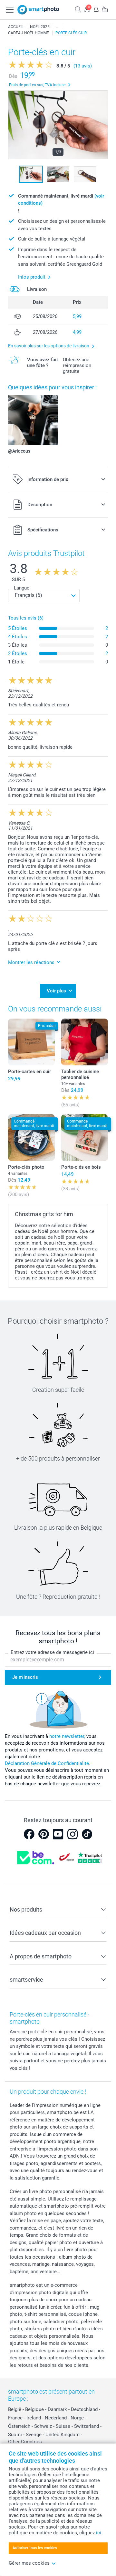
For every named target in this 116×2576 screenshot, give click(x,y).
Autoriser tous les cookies (35, 2548)
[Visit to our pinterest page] (43, 1834)
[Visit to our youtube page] (58, 1834)
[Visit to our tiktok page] (87, 1834)
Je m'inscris (25, 1677)
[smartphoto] (38, 10)
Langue (22, 588)
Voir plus (56, 991)
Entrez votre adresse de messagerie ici (52, 1652)
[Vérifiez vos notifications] (96, 9)
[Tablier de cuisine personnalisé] (85, 1042)
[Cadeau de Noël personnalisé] (57, 27)
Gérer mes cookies (29, 2563)
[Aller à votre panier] (105, 9)
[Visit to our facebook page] (29, 1834)
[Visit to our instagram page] (72, 1834)
